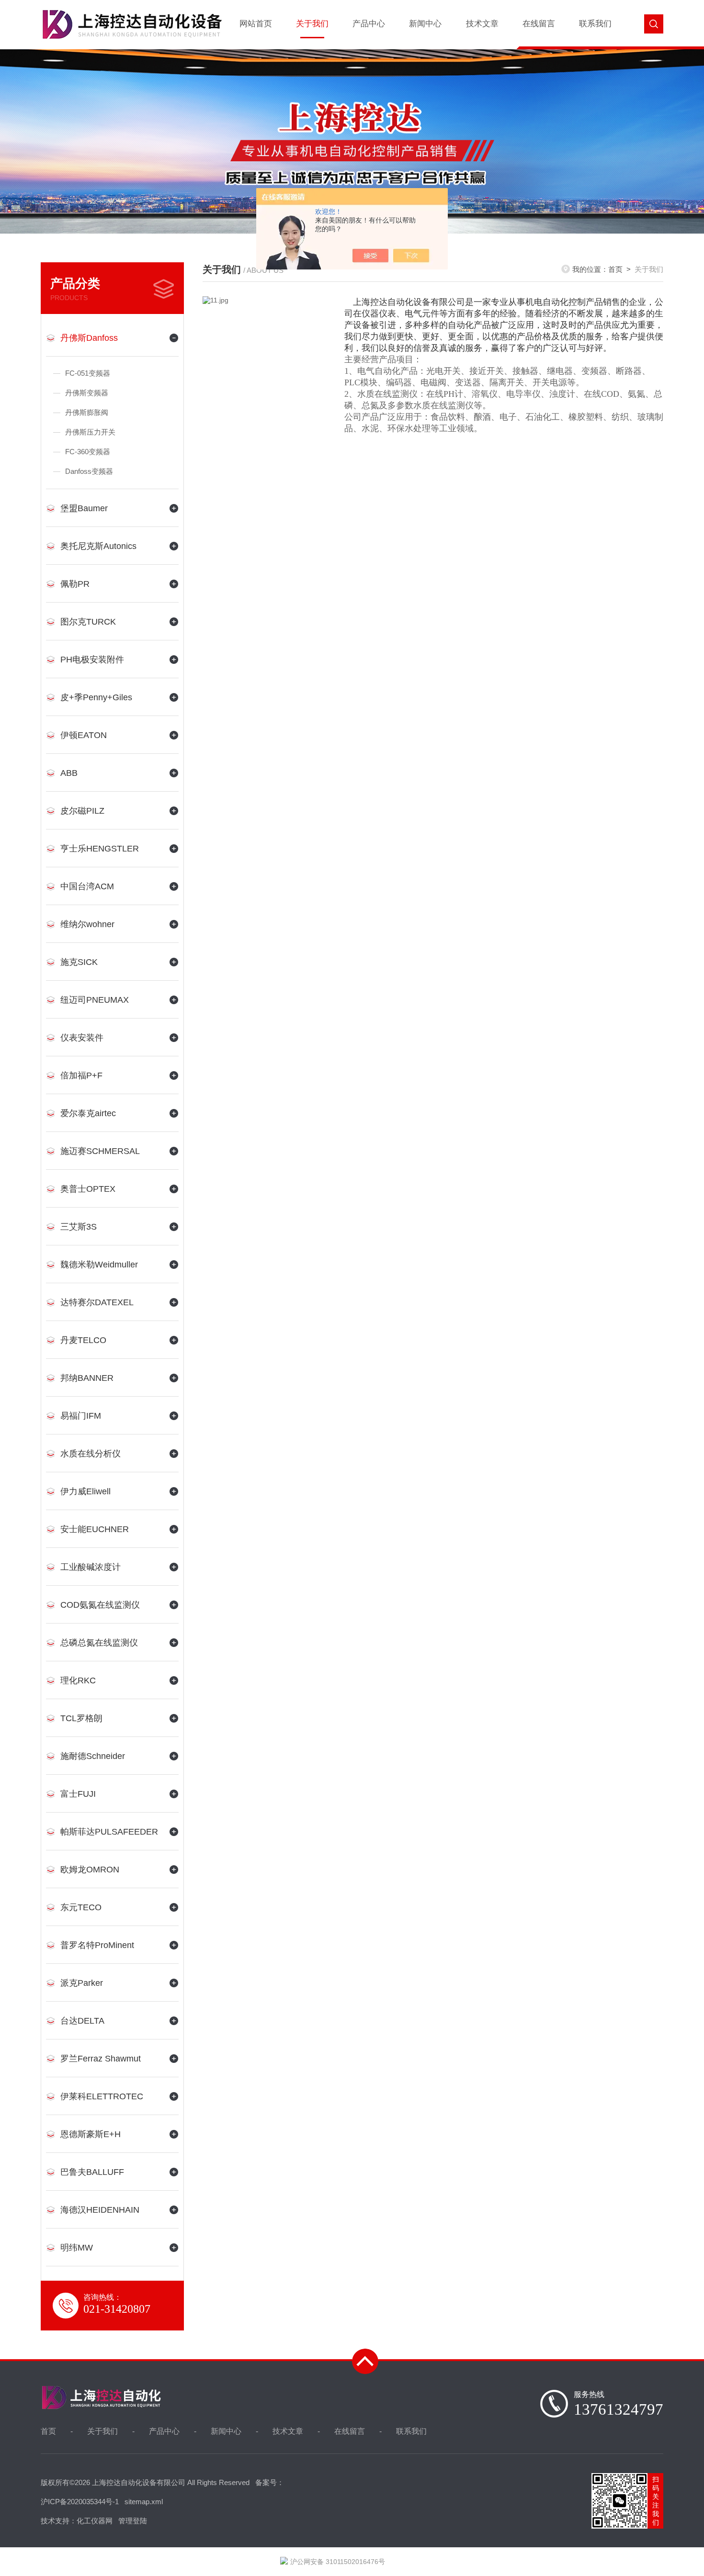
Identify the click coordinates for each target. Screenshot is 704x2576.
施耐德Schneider (93, 1756)
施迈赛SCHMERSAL (100, 1151)
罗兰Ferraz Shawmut (101, 2059)
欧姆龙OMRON (90, 1870)
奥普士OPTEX (88, 1189)
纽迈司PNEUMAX (95, 1000)
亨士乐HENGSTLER (100, 849)
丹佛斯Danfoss (89, 338)
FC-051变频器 (88, 373)
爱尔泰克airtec (88, 1113)
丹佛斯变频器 (87, 393)
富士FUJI (78, 1794)
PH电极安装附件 (92, 660)
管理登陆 (133, 2521)
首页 (615, 269)
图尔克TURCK (88, 622)
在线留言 (539, 24)
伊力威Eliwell (85, 1491)
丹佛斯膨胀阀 (87, 412)
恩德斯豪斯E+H (91, 2134)
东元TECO (81, 1907)
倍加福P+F (81, 1075)
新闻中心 (425, 24)
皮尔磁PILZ (82, 811)
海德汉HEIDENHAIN (100, 2210)
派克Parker (82, 1983)
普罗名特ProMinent (97, 1945)
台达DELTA (82, 2021)
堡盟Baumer (84, 508)
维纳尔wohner (87, 924)
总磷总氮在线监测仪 (99, 1643)
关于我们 (312, 24)
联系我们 (595, 24)
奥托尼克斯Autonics (98, 546)
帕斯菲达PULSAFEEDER (109, 1832)
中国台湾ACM (87, 886)
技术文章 (482, 24)
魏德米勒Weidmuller (99, 1265)
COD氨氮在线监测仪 (100, 1605)
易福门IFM (81, 1416)
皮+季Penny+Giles (96, 697)
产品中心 (369, 24)
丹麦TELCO (83, 1340)
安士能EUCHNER (95, 1529)
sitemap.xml (144, 2502)
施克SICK (79, 962)
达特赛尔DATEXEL (97, 1302)
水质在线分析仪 (91, 1454)
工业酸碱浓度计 (91, 1567)
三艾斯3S (79, 1227)
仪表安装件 (82, 1038)
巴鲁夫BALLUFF (92, 2172)
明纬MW (77, 2248)
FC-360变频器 (88, 452)
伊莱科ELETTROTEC (102, 2096)
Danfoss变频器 (89, 471)
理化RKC (78, 1680)
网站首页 (256, 24)
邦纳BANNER (87, 1378)
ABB (69, 773)
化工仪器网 (95, 2521)
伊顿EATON (84, 735)
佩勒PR (75, 584)
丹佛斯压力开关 (90, 432)
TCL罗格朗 (81, 1718)
